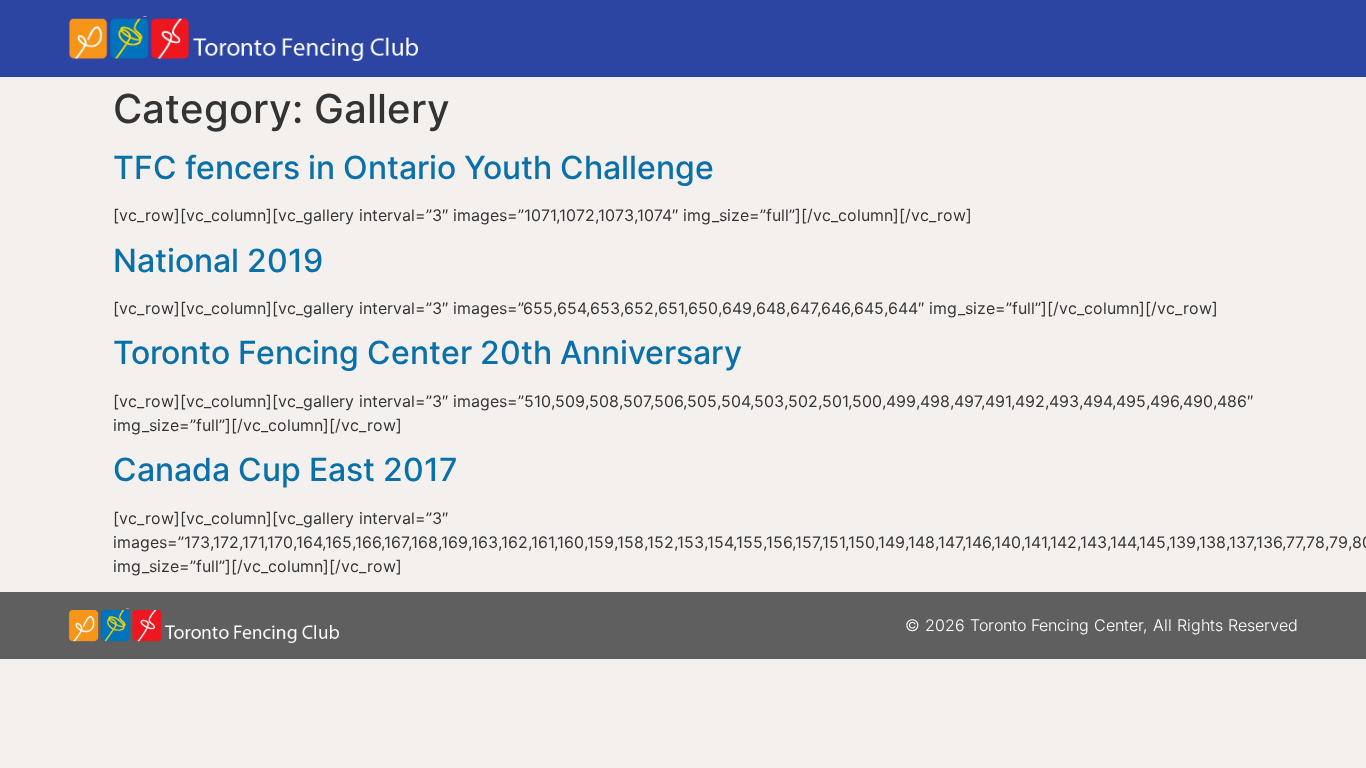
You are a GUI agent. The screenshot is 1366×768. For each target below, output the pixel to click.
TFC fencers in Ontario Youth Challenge (413, 167)
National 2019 (218, 260)
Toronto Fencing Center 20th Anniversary (427, 352)
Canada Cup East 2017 (285, 469)
